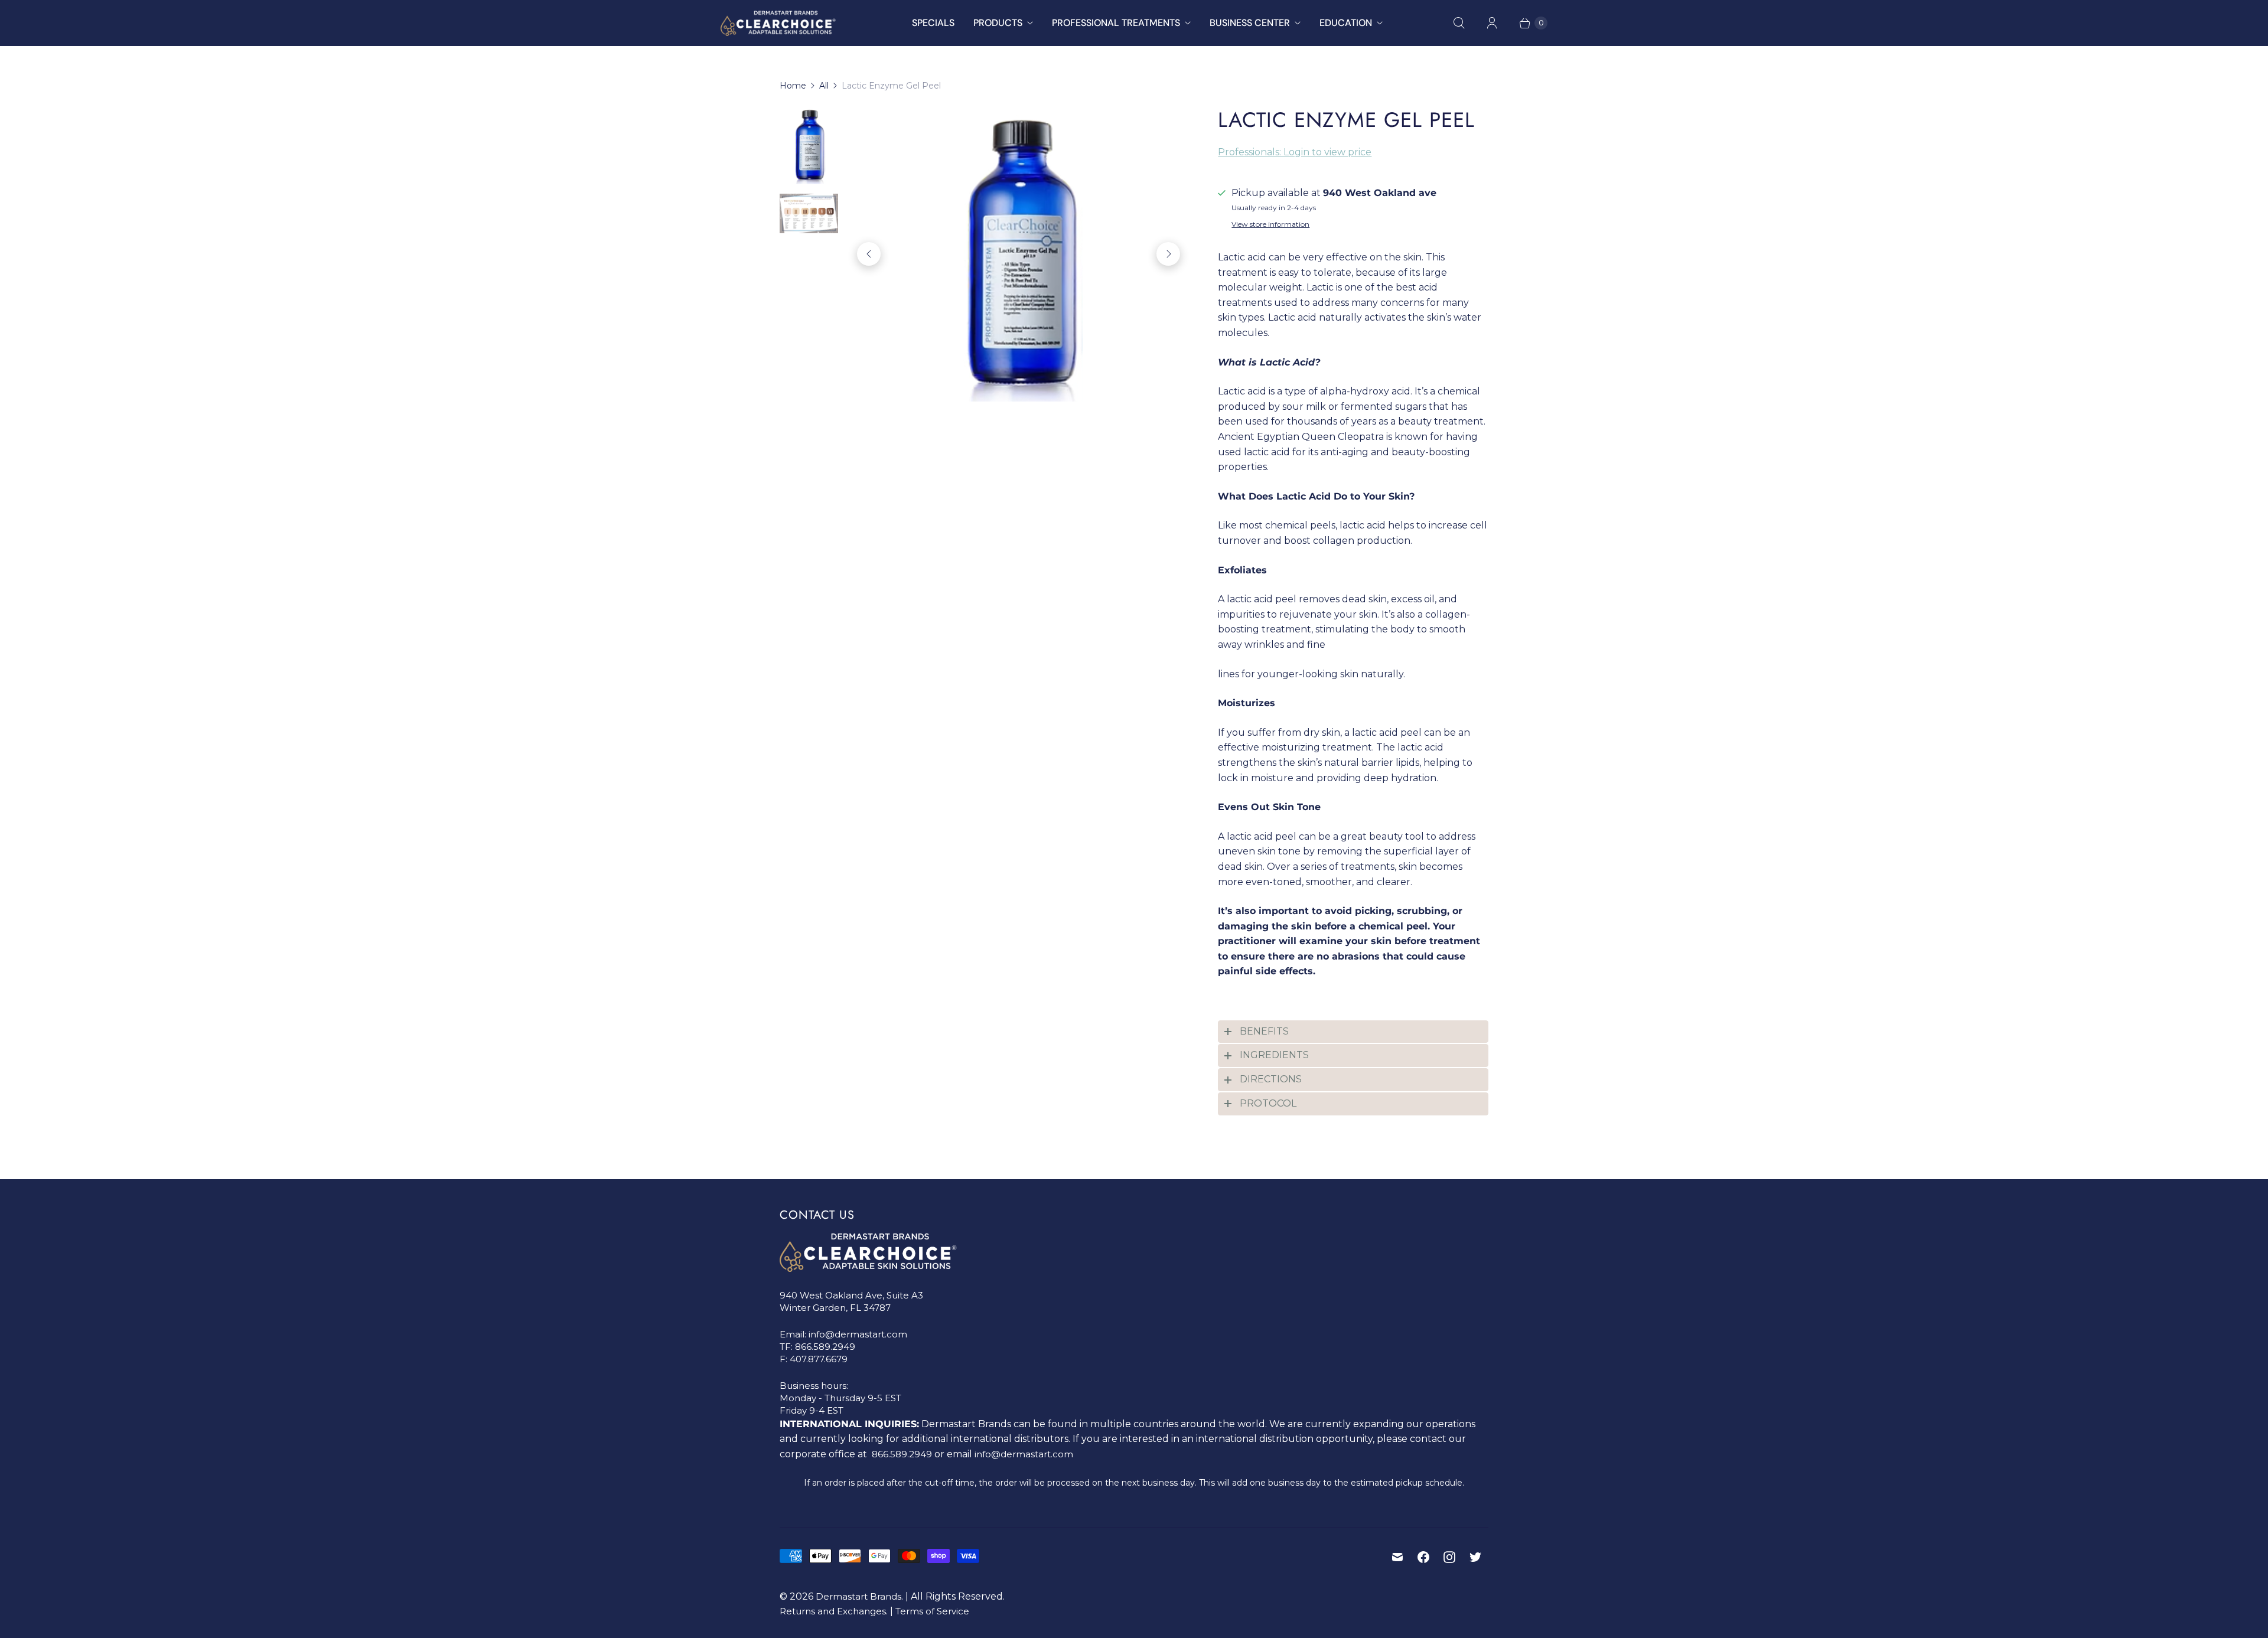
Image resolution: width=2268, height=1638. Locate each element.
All (824, 86)
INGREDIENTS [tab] (1274, 1055)
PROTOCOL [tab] (1268, 1103)
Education (1346, 23)
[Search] (1459, 23)
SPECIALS (933, 23)
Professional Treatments (1116, 23)
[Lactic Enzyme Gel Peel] (1019, 254)
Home (793, 86)
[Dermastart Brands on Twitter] (1475, 1557)
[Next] (1168, 254)
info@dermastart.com (858, 1334)
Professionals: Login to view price (1295, 152)
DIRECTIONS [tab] (1271, 1079)
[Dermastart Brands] (778, 23)
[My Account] (1492, 23)
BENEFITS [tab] (1264, 1031)
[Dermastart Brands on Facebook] (1423, 1557)
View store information (1270, 224)
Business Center (1250, 23)
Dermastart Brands (858, 1596)
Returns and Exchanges (833, 1611)
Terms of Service (932, 1611)
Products (998, 23)
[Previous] (869, 254)
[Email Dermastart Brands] (1397, 1557)
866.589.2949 (825, 1347)
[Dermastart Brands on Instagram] (1449, 1557)
